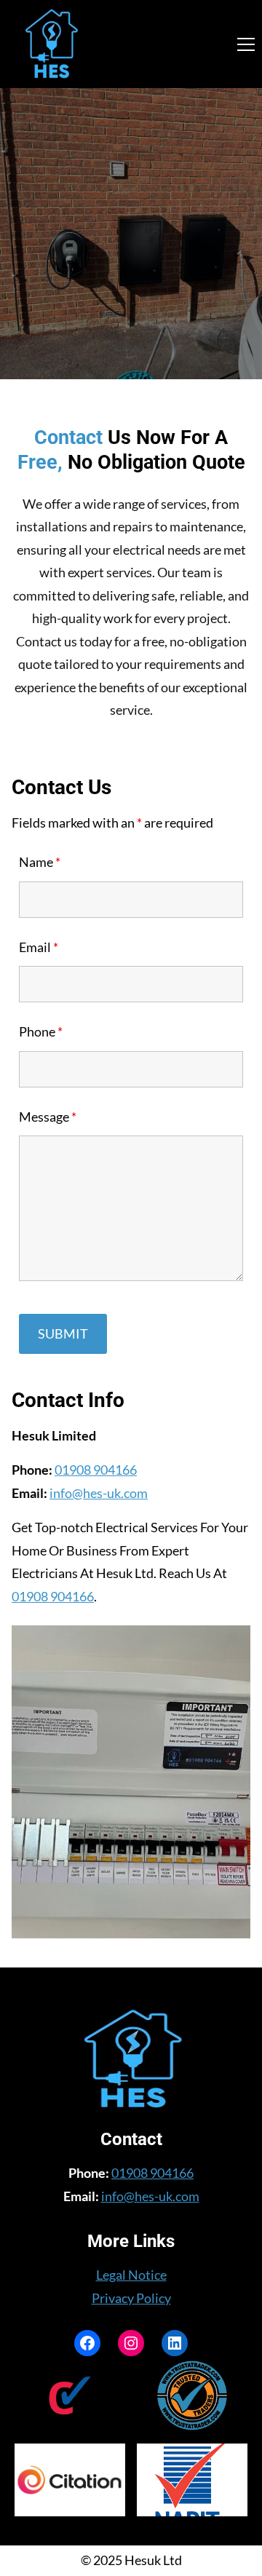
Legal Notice (131, 2275)
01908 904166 (96, 1470)
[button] (246, 44)
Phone (41, 1031)
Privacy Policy (131, 2298)
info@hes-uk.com (99, 1493)
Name (40, 862)
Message (48, 1117)
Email (39, 947)
